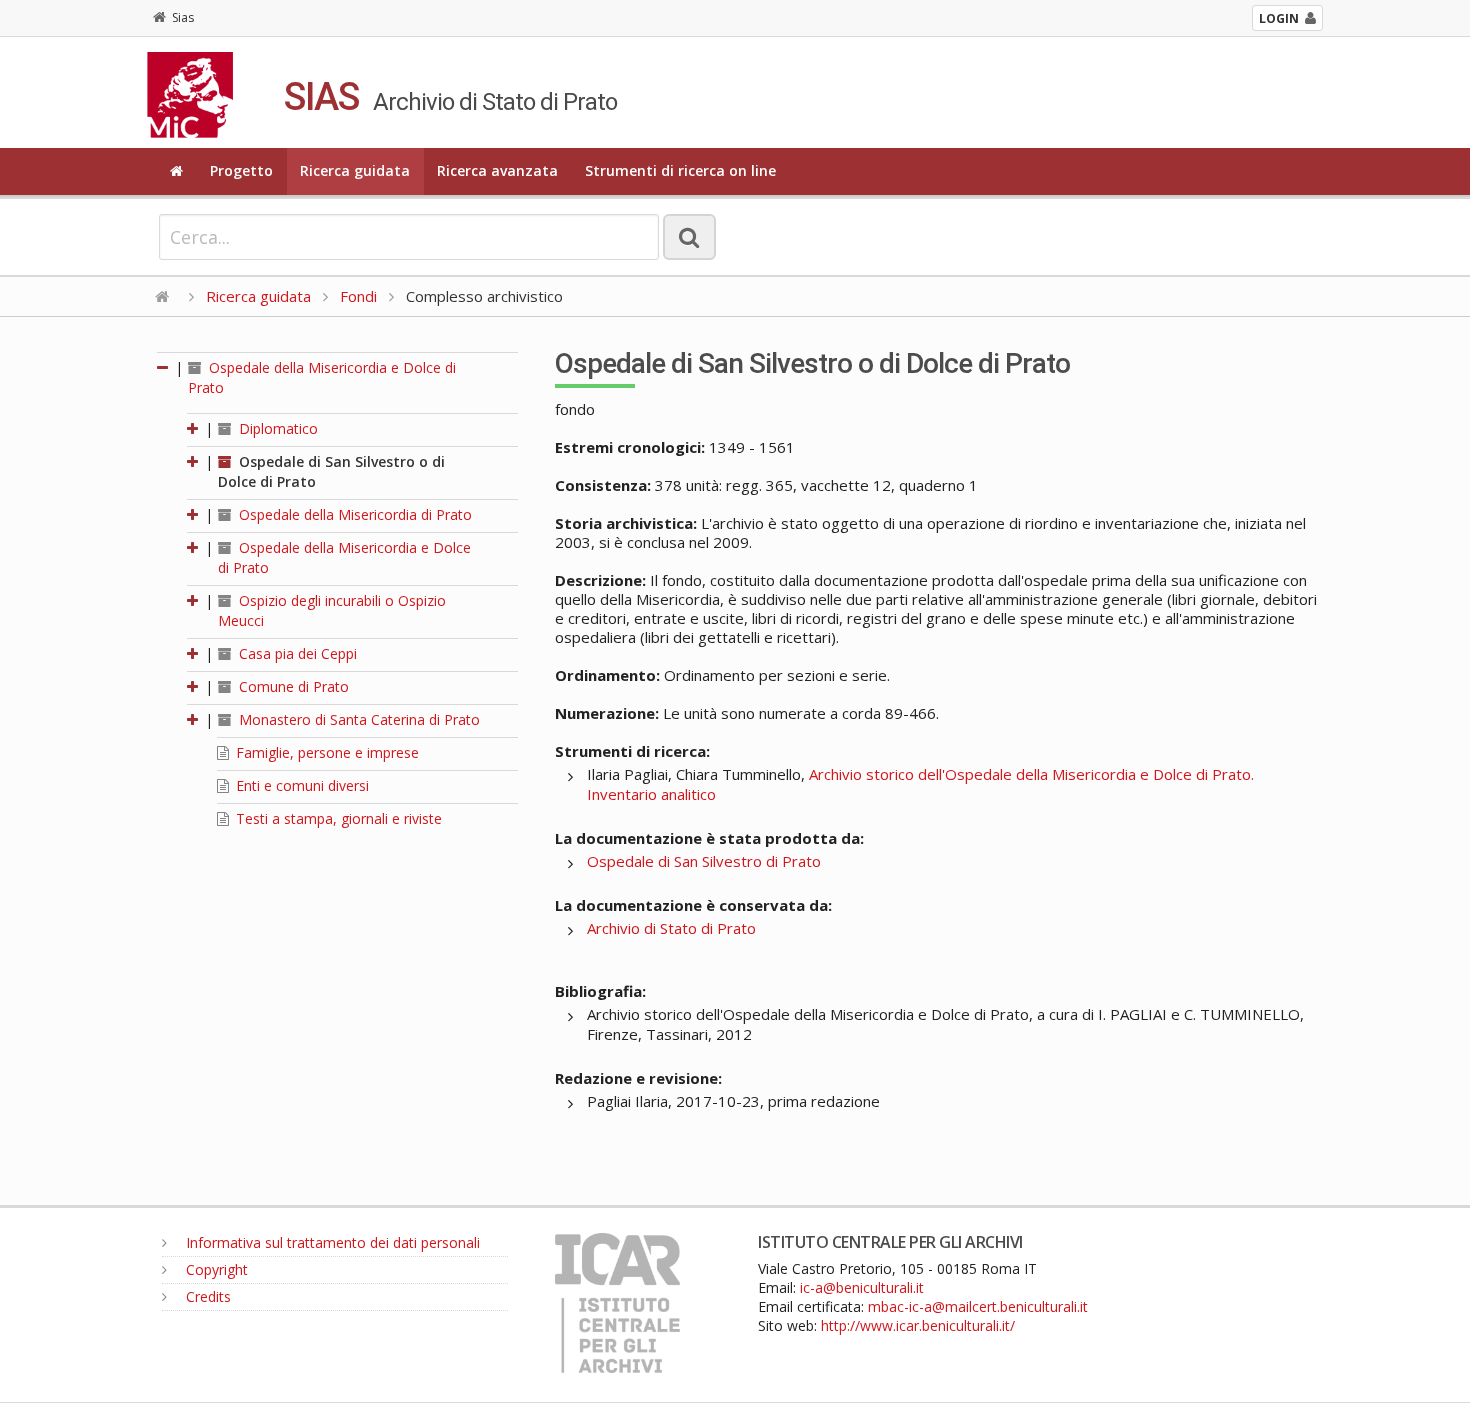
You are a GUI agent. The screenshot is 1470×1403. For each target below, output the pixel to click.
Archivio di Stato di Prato (671, 928)
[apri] (194, 428)
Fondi (358, 296)
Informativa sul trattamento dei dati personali (331, 1242)
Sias (183, 17)
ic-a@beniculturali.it (862, 1287)
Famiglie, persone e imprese (325, 752)
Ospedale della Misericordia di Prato (353, 514)
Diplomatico (276, 428)
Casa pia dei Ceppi (296, 653)
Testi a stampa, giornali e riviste (337, 818)
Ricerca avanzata (497, 170)
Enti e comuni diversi (300, 785)
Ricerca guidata (355, 170)
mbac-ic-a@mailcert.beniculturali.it (978, 1306)
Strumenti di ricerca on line (680, 170)
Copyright (215, 1269)
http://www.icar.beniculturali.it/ (918, 1325)
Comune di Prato (292, 686)
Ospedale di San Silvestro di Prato (704, 861)
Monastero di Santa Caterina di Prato (357, 719)
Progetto (241, 170)
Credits (206, 1296)
